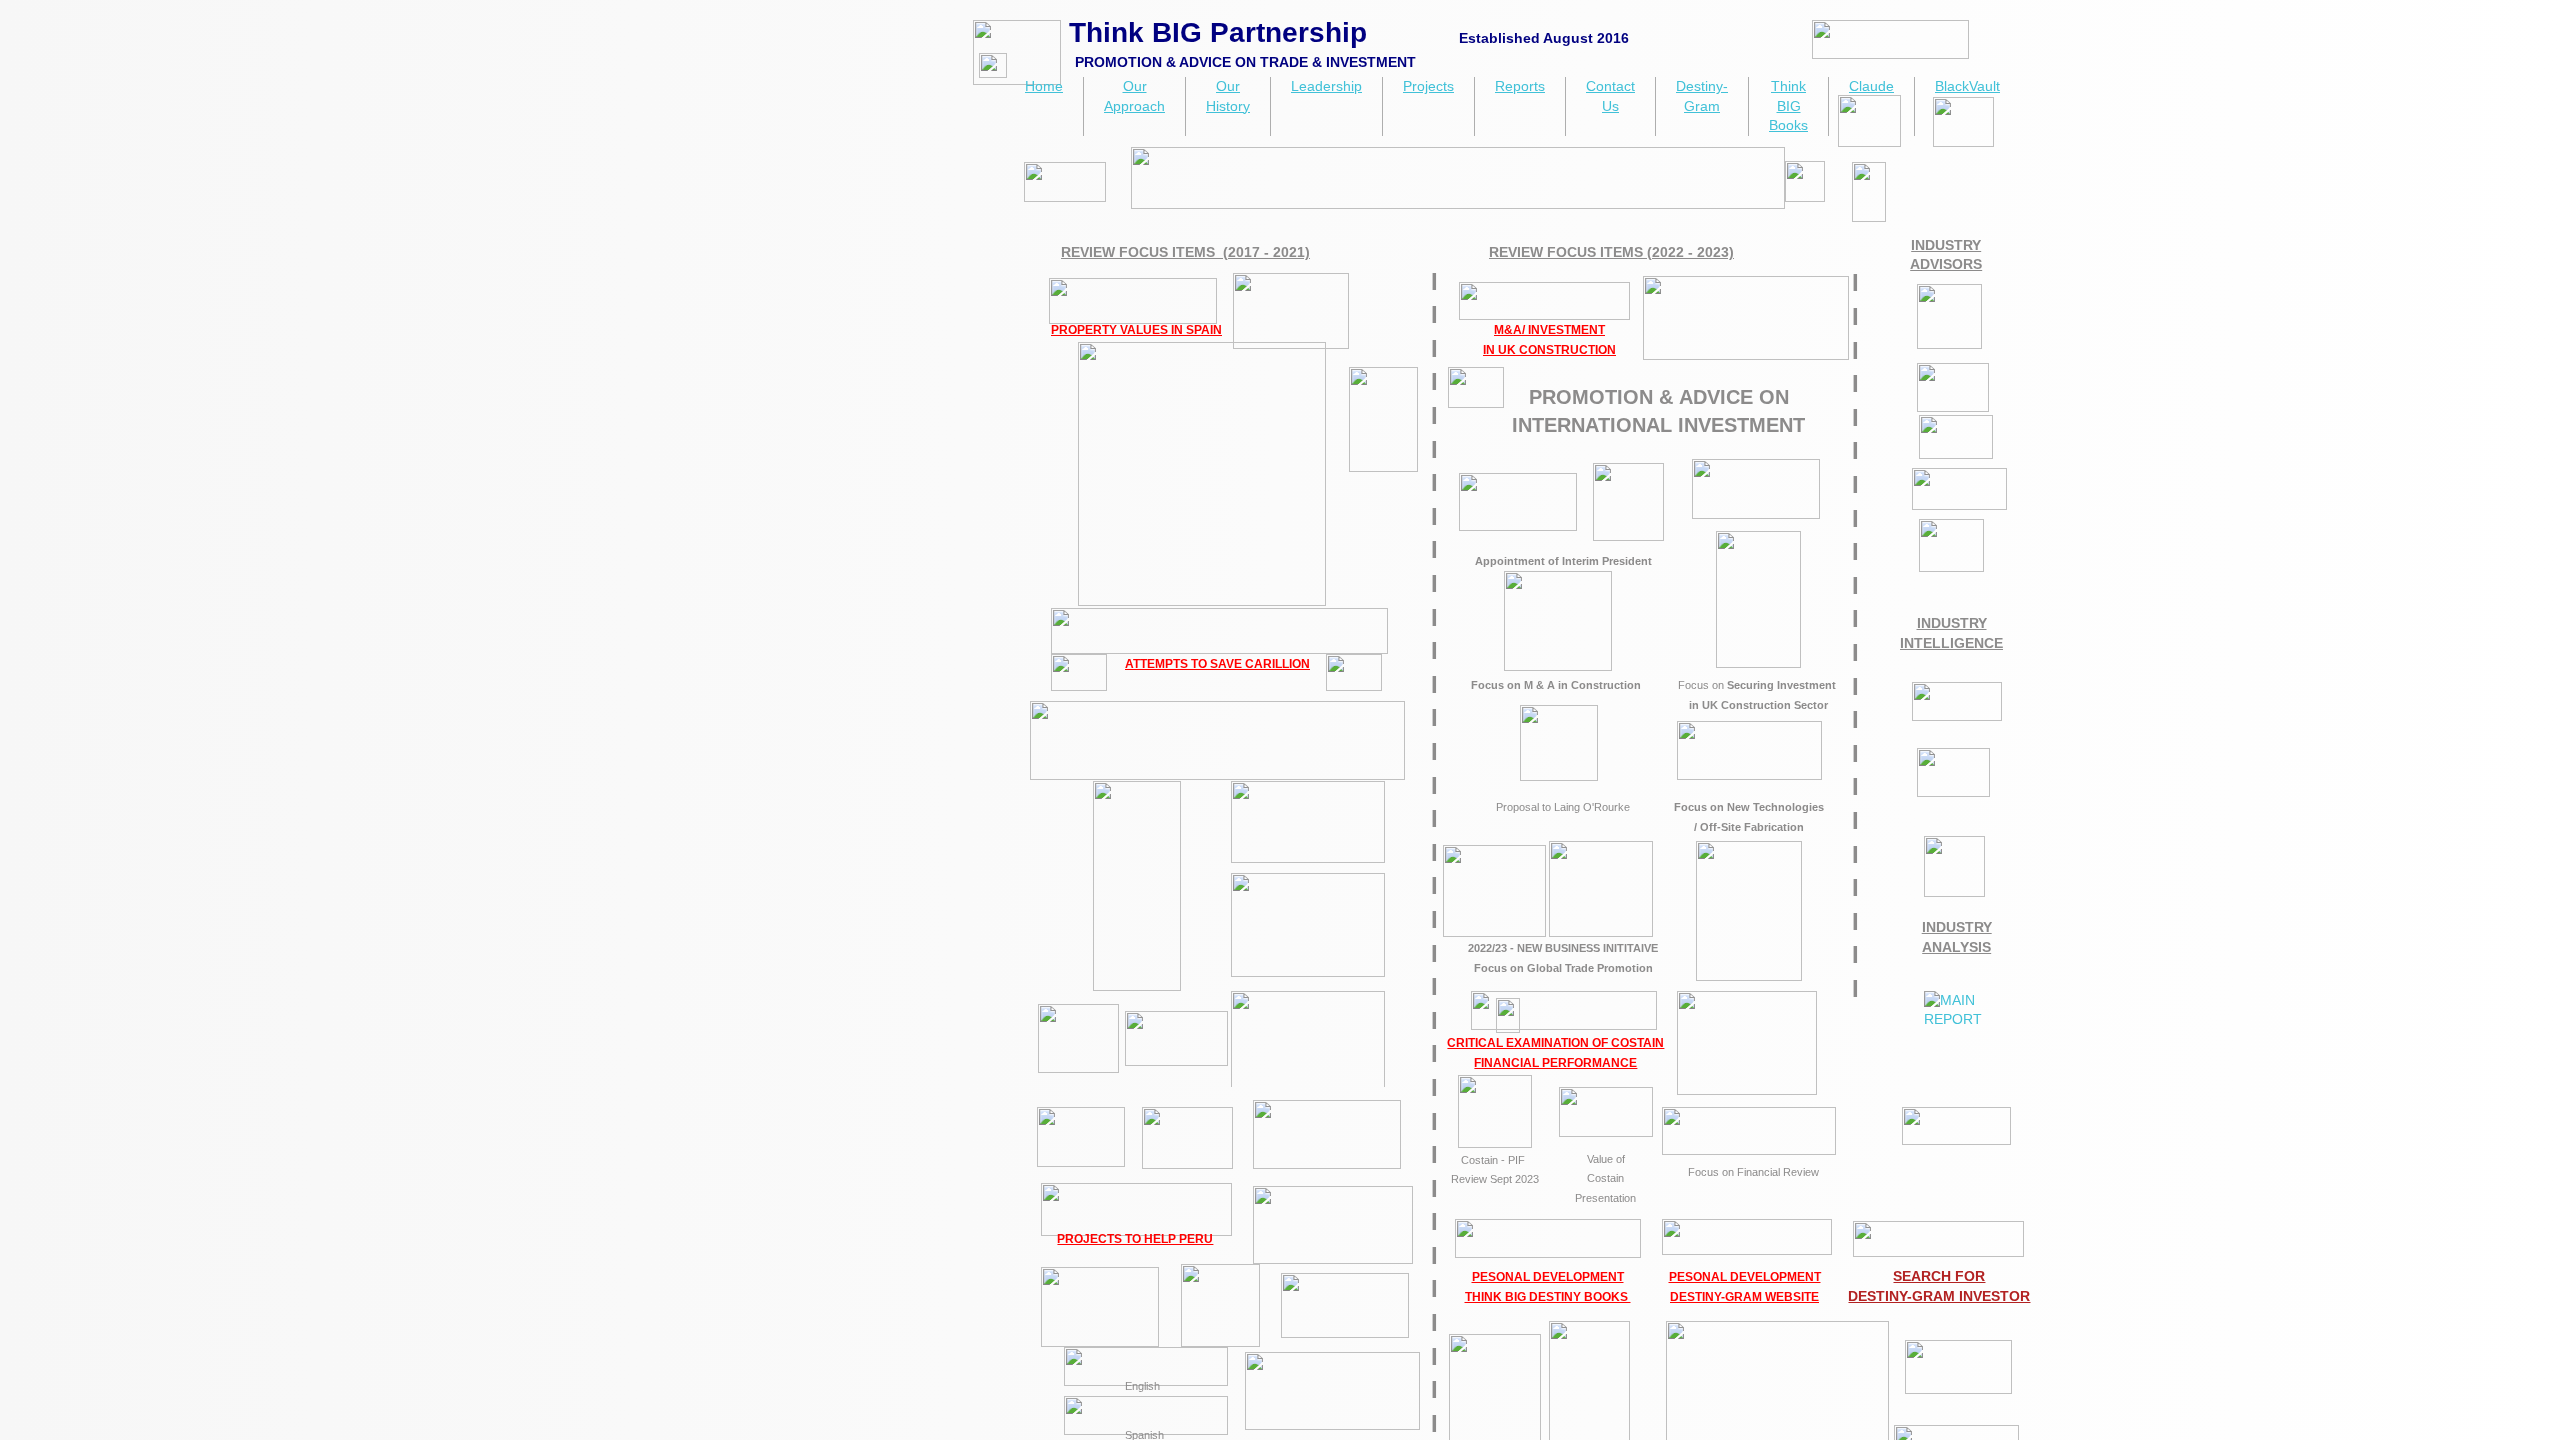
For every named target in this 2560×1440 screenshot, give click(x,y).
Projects (1428, 86)
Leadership (1326, 86)
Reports (1520, 86)
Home (1044, 86)
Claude (1871, 86)
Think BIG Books (1788, 105)
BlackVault (1967, 86)
